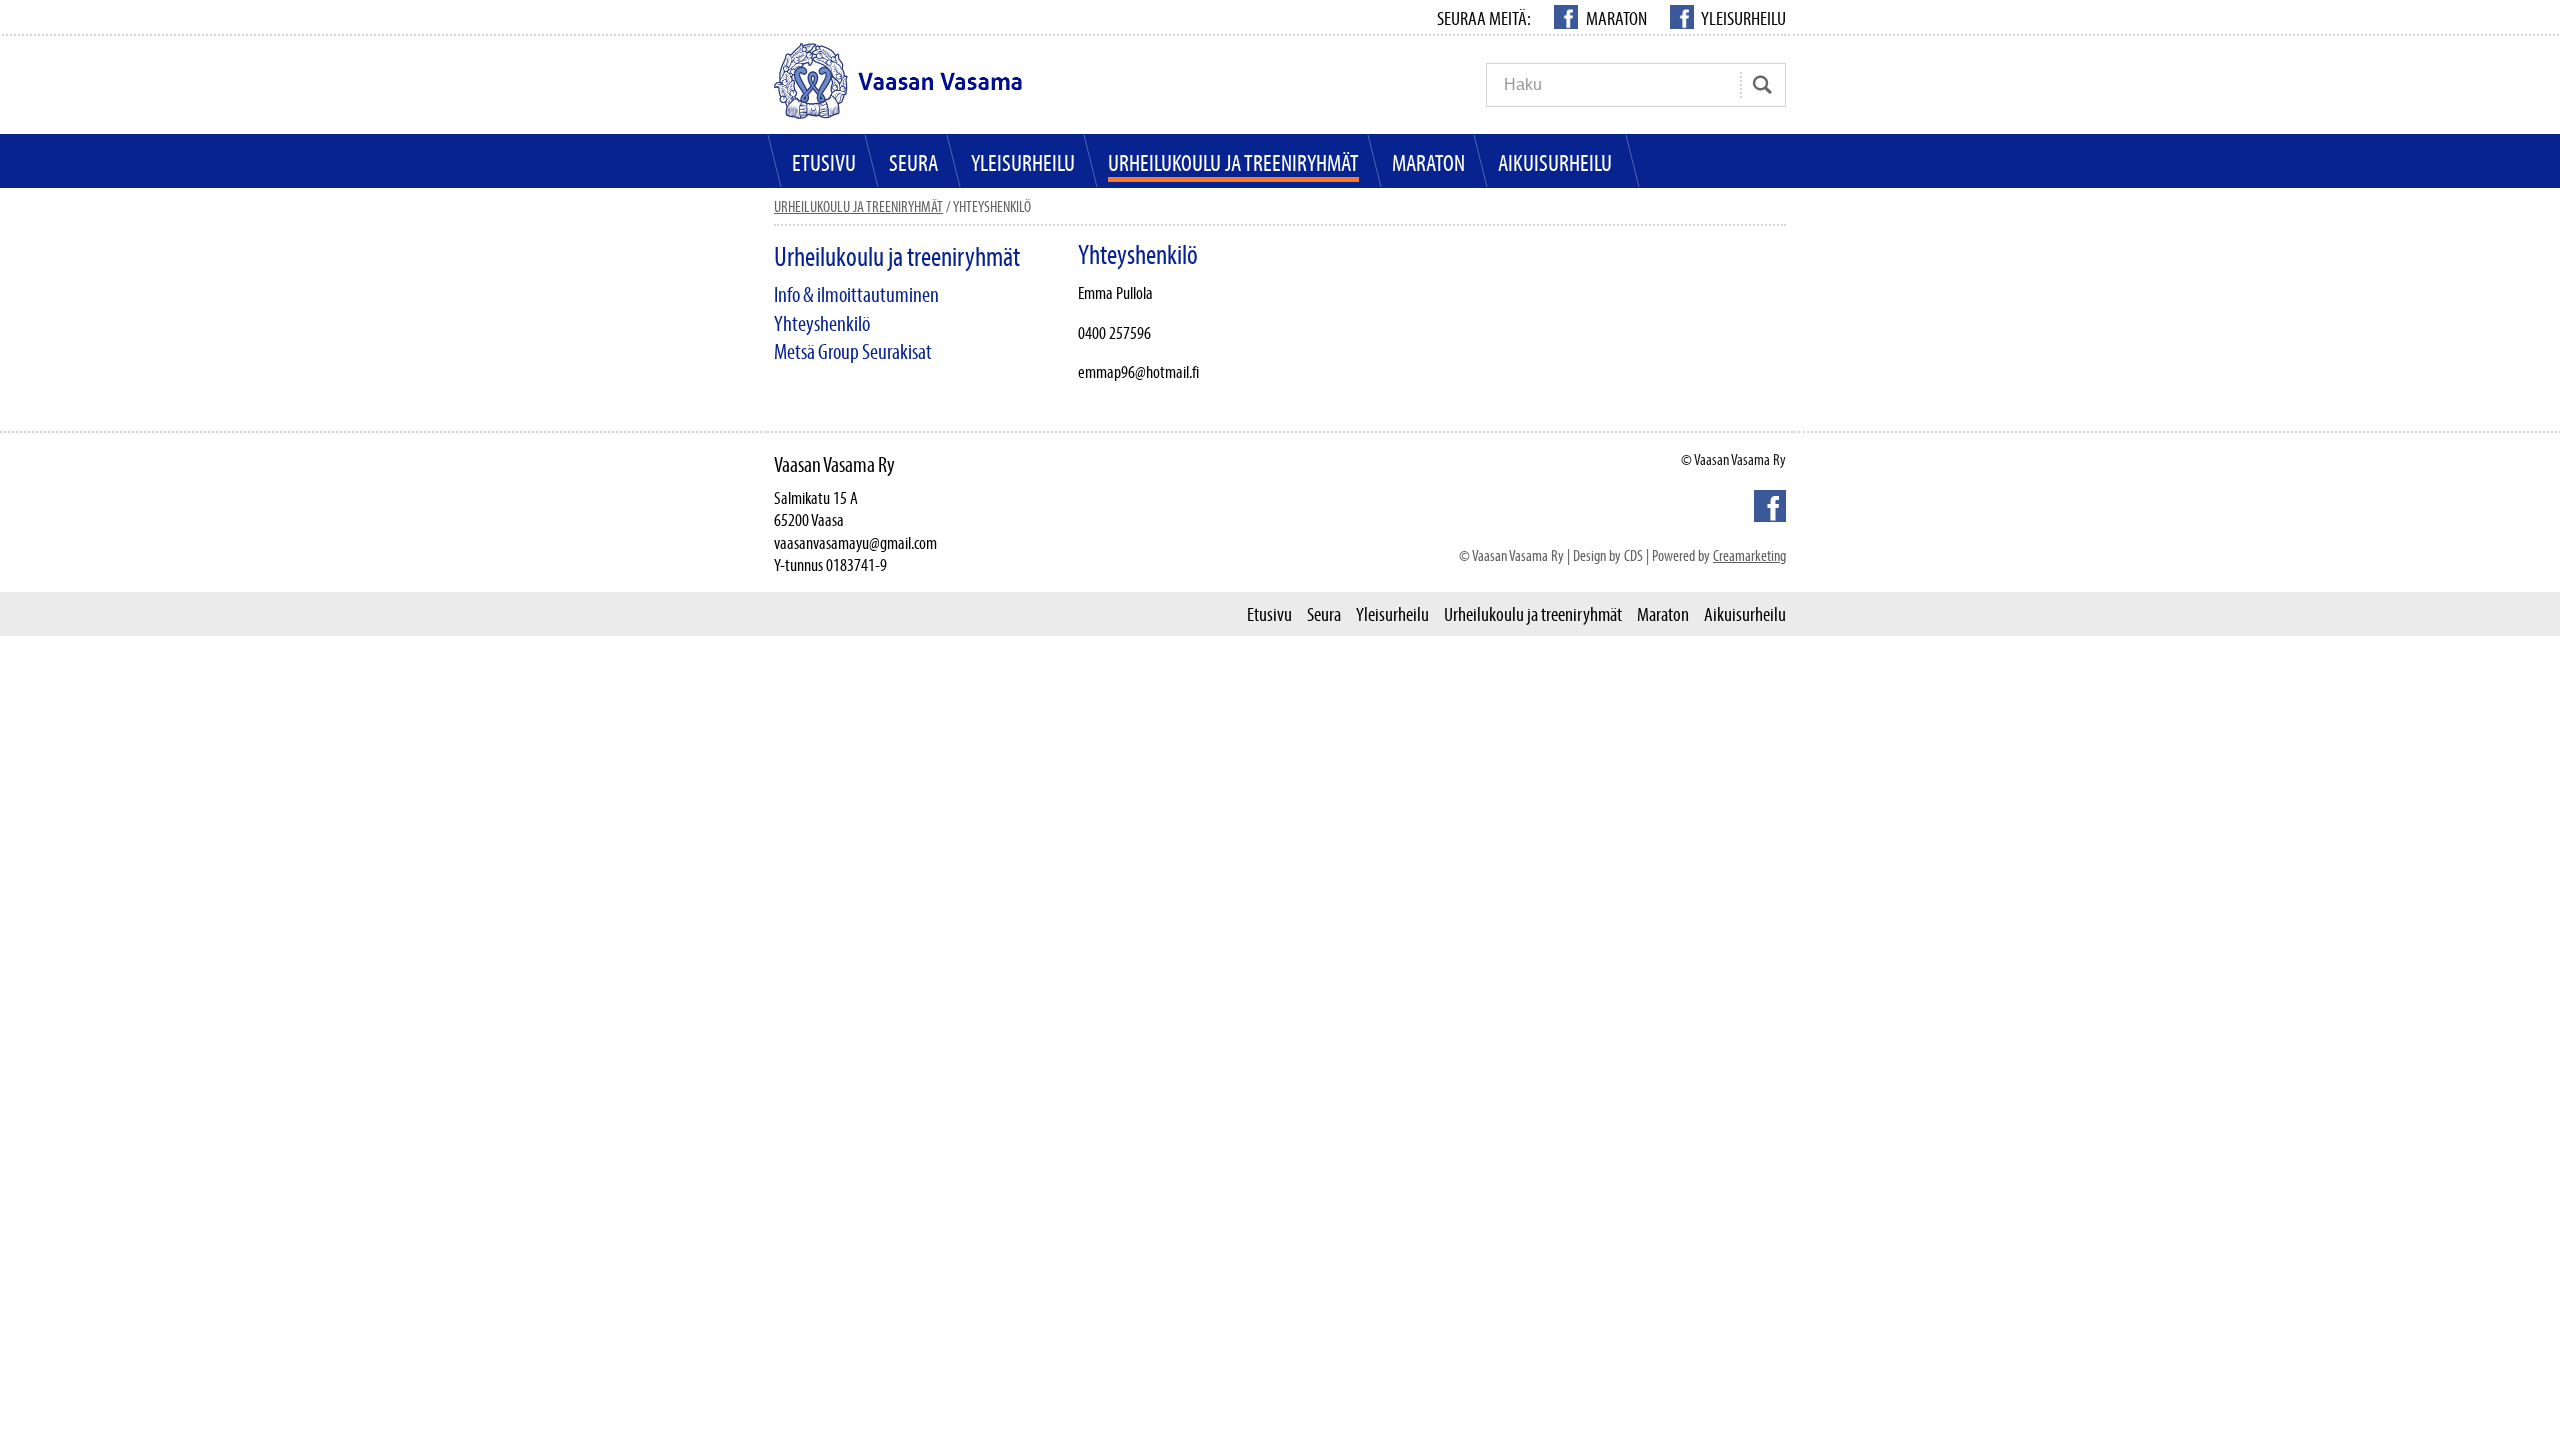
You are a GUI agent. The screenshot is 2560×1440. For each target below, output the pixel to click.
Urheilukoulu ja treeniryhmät (1233, 163)
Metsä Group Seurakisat (853, 351)
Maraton (1616, 18)
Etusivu (824, 163)
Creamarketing (1749, 555)
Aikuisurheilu (1555, 163)
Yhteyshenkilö (822, 323)
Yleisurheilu (1742, 18)
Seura (913, 163)
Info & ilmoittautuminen (856, 294)
